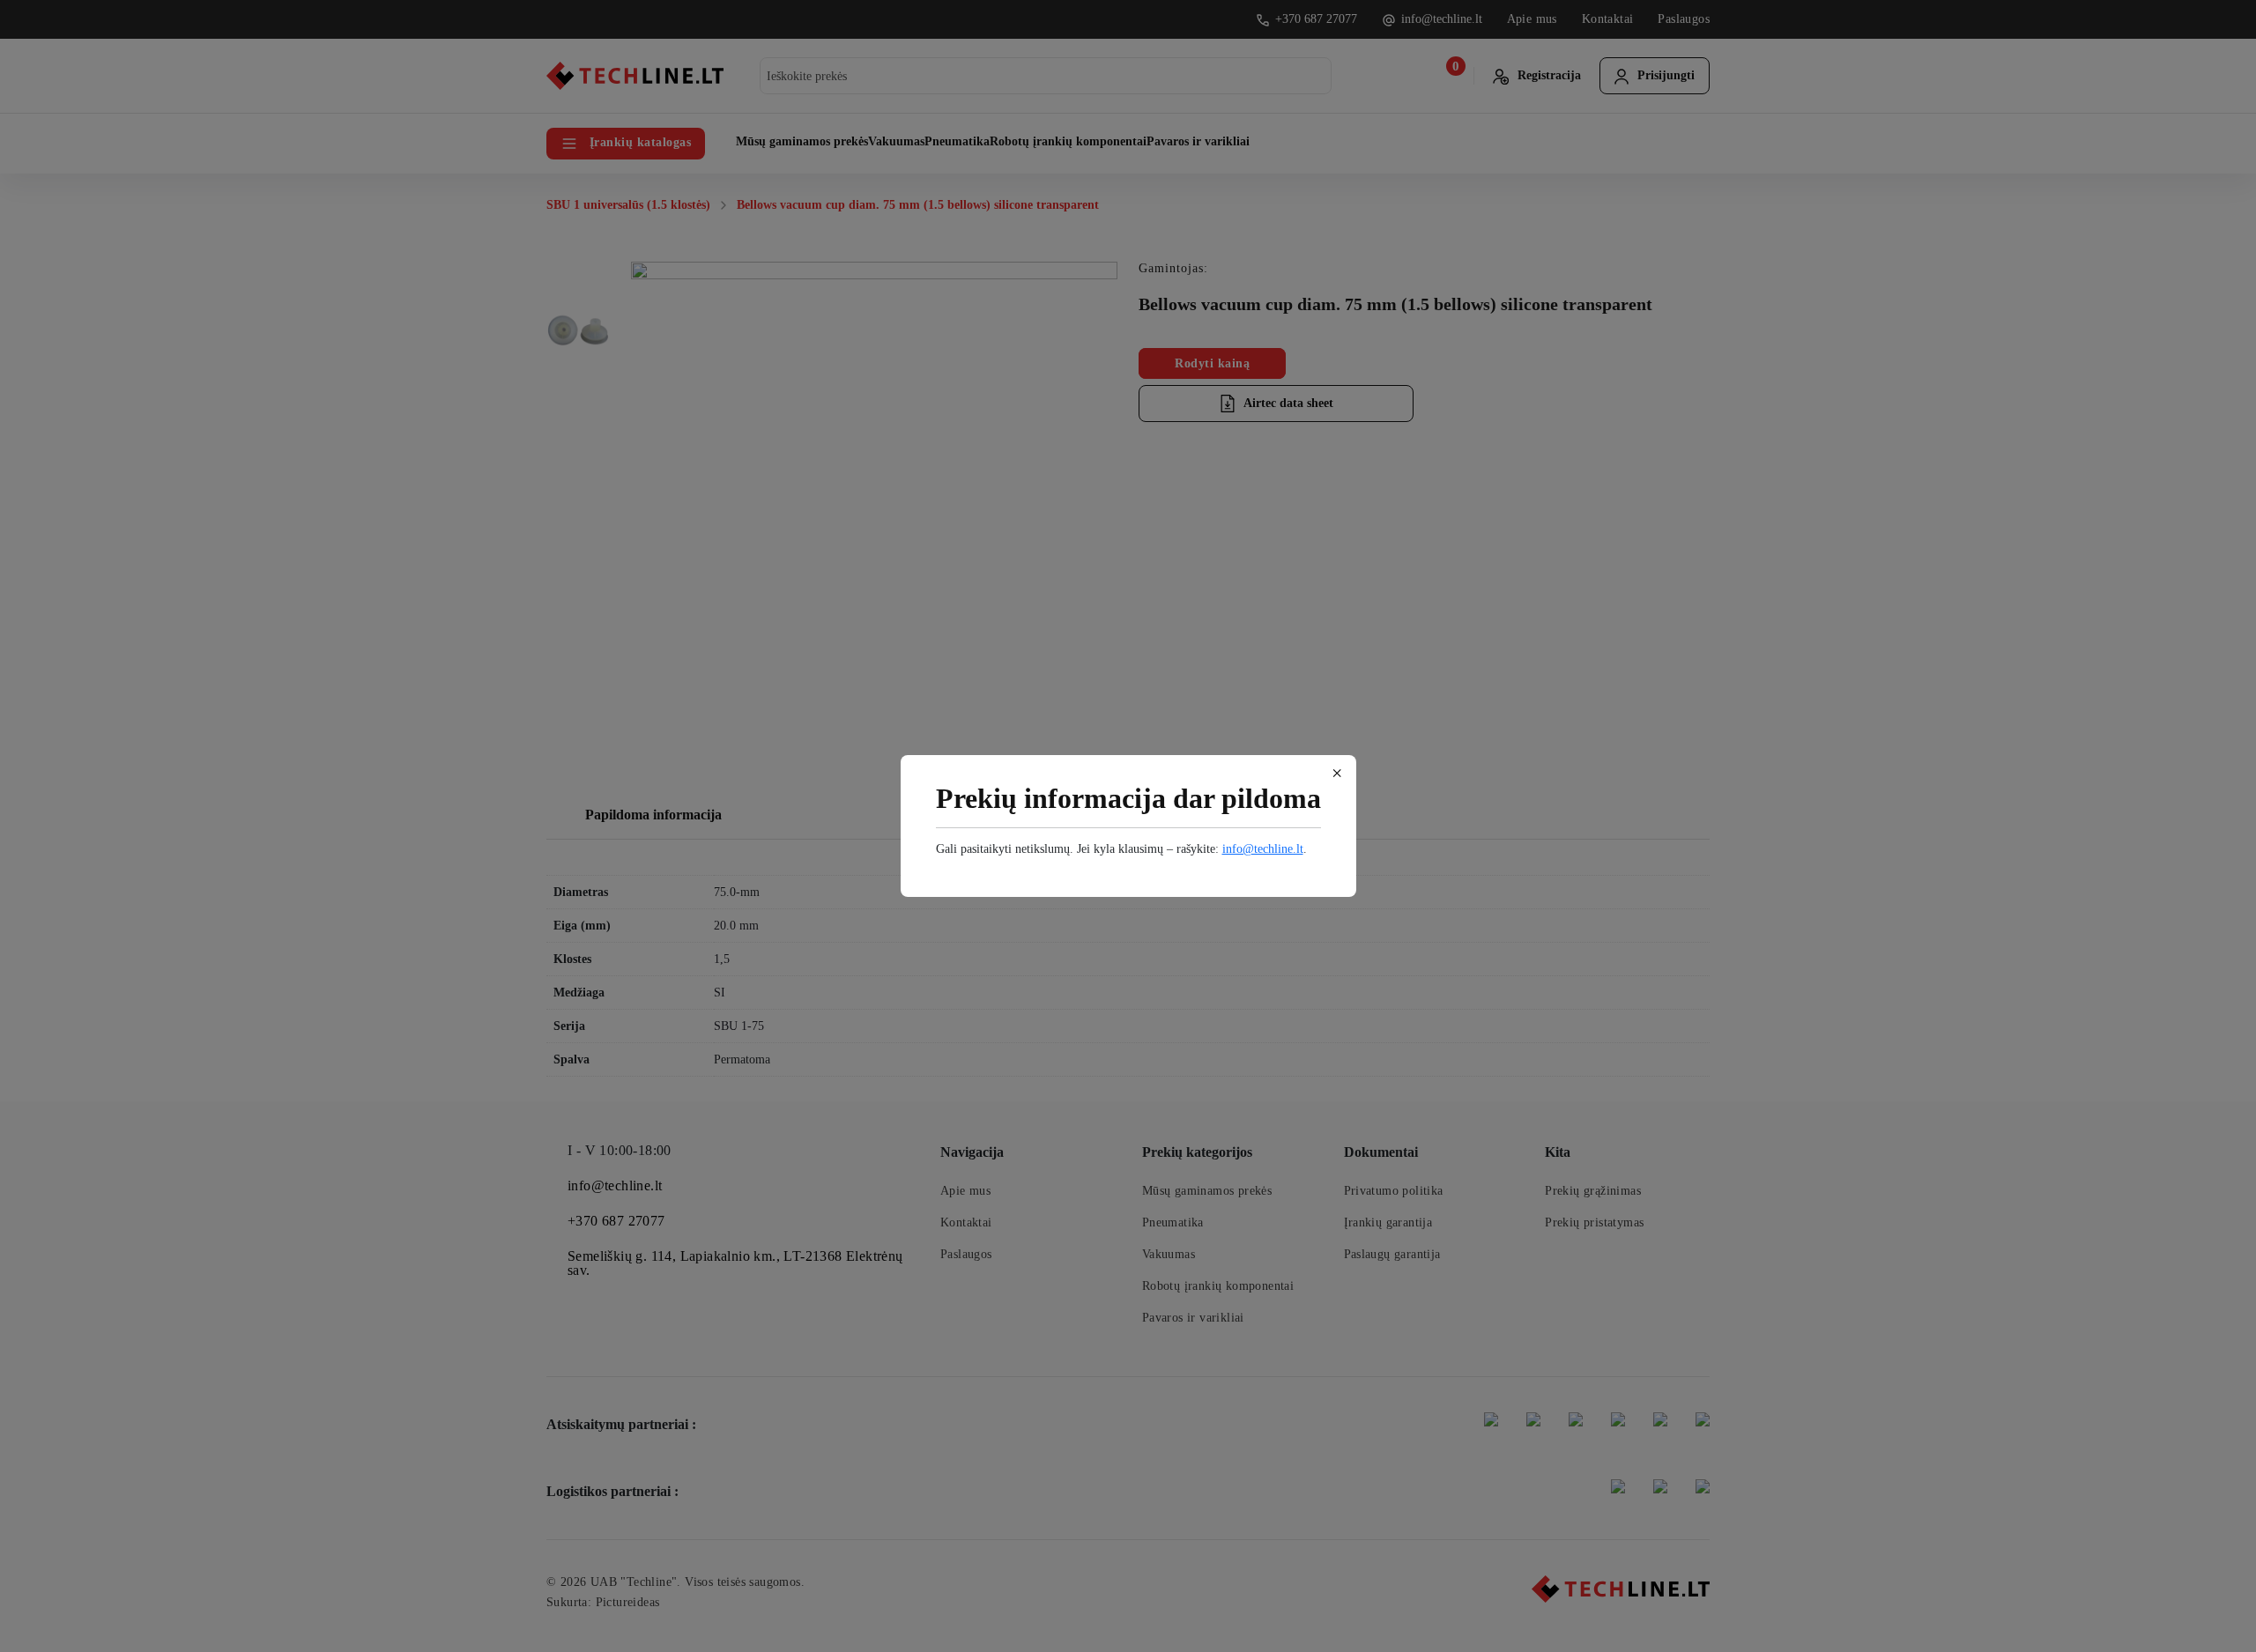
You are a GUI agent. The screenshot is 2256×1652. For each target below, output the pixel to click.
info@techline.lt (1263, 849)
